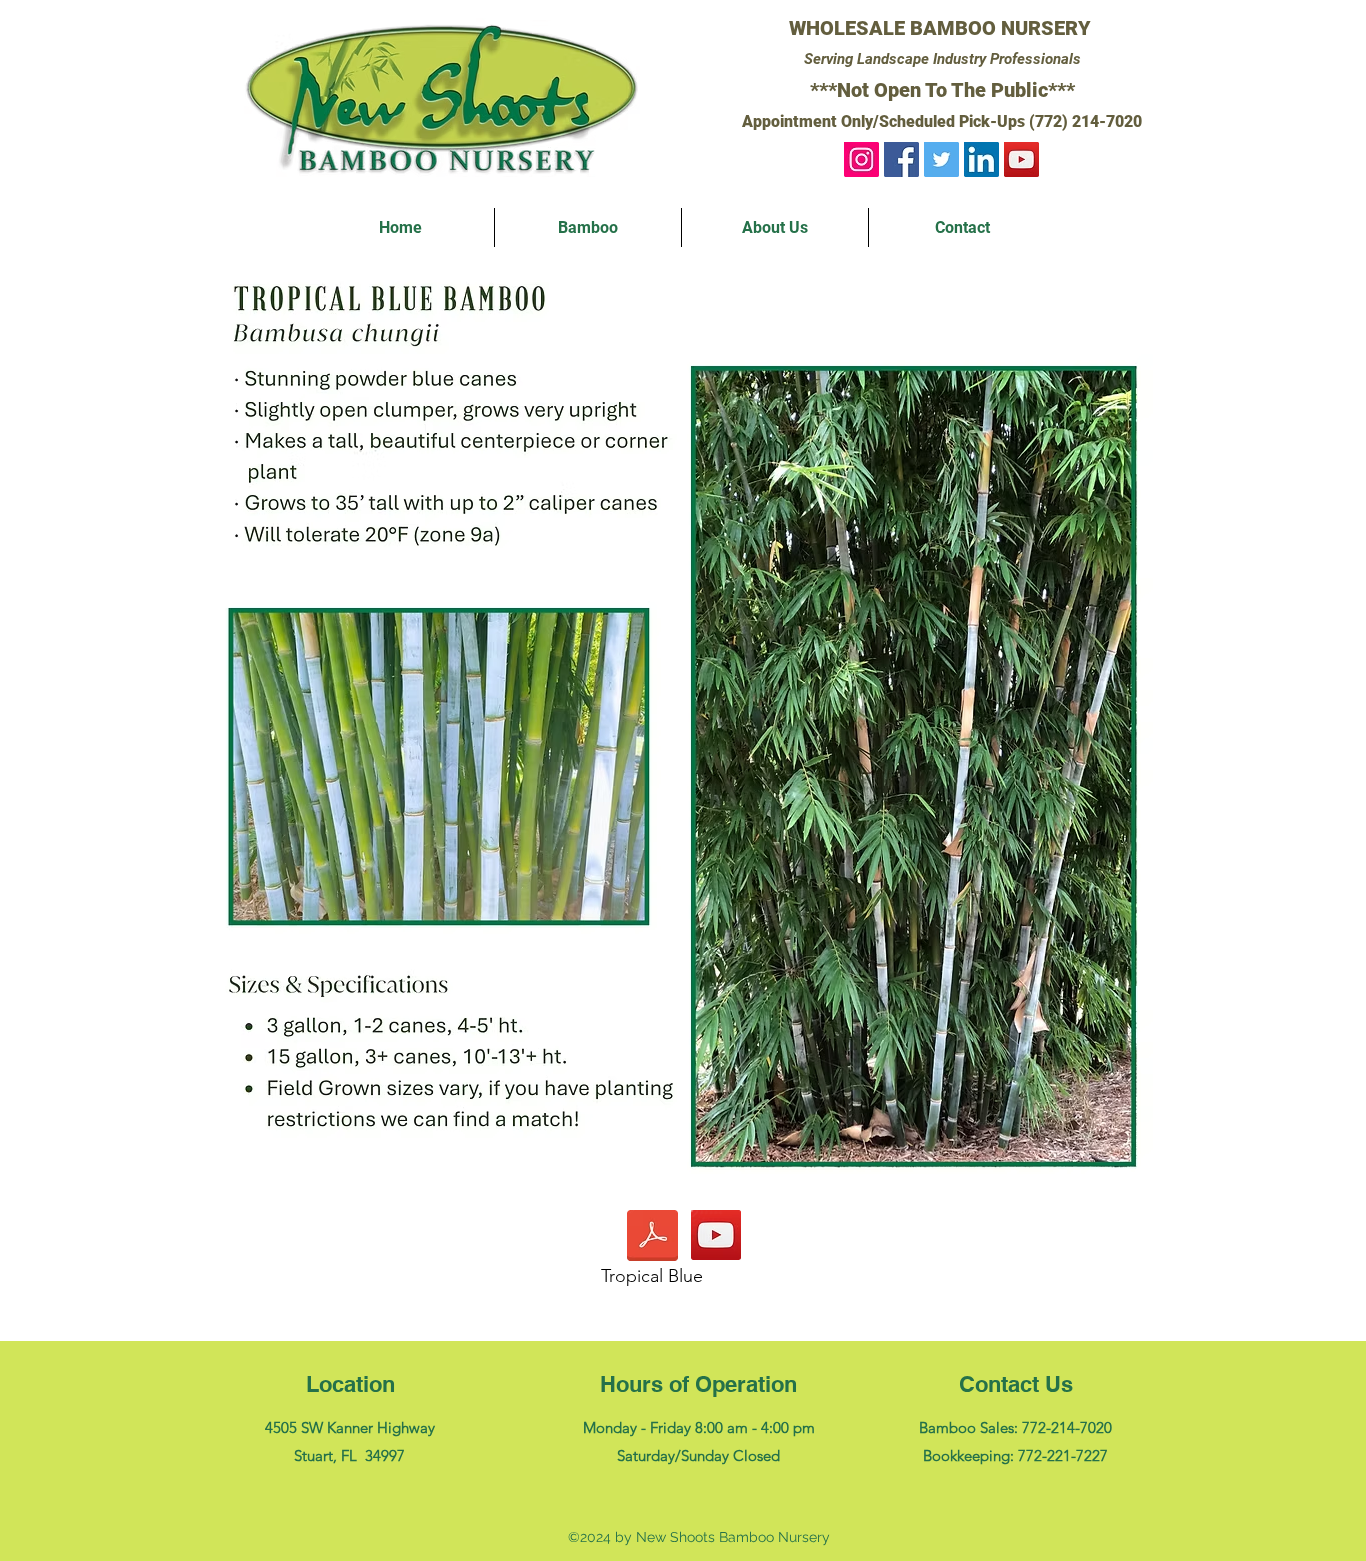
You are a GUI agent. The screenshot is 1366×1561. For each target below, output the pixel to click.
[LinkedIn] (981, 159)
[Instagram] (861, 159)
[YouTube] (1021, 159)
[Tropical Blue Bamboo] (716, 1235)
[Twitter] (941, 159)
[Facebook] (901, 159)
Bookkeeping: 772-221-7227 (1015, 1455)
